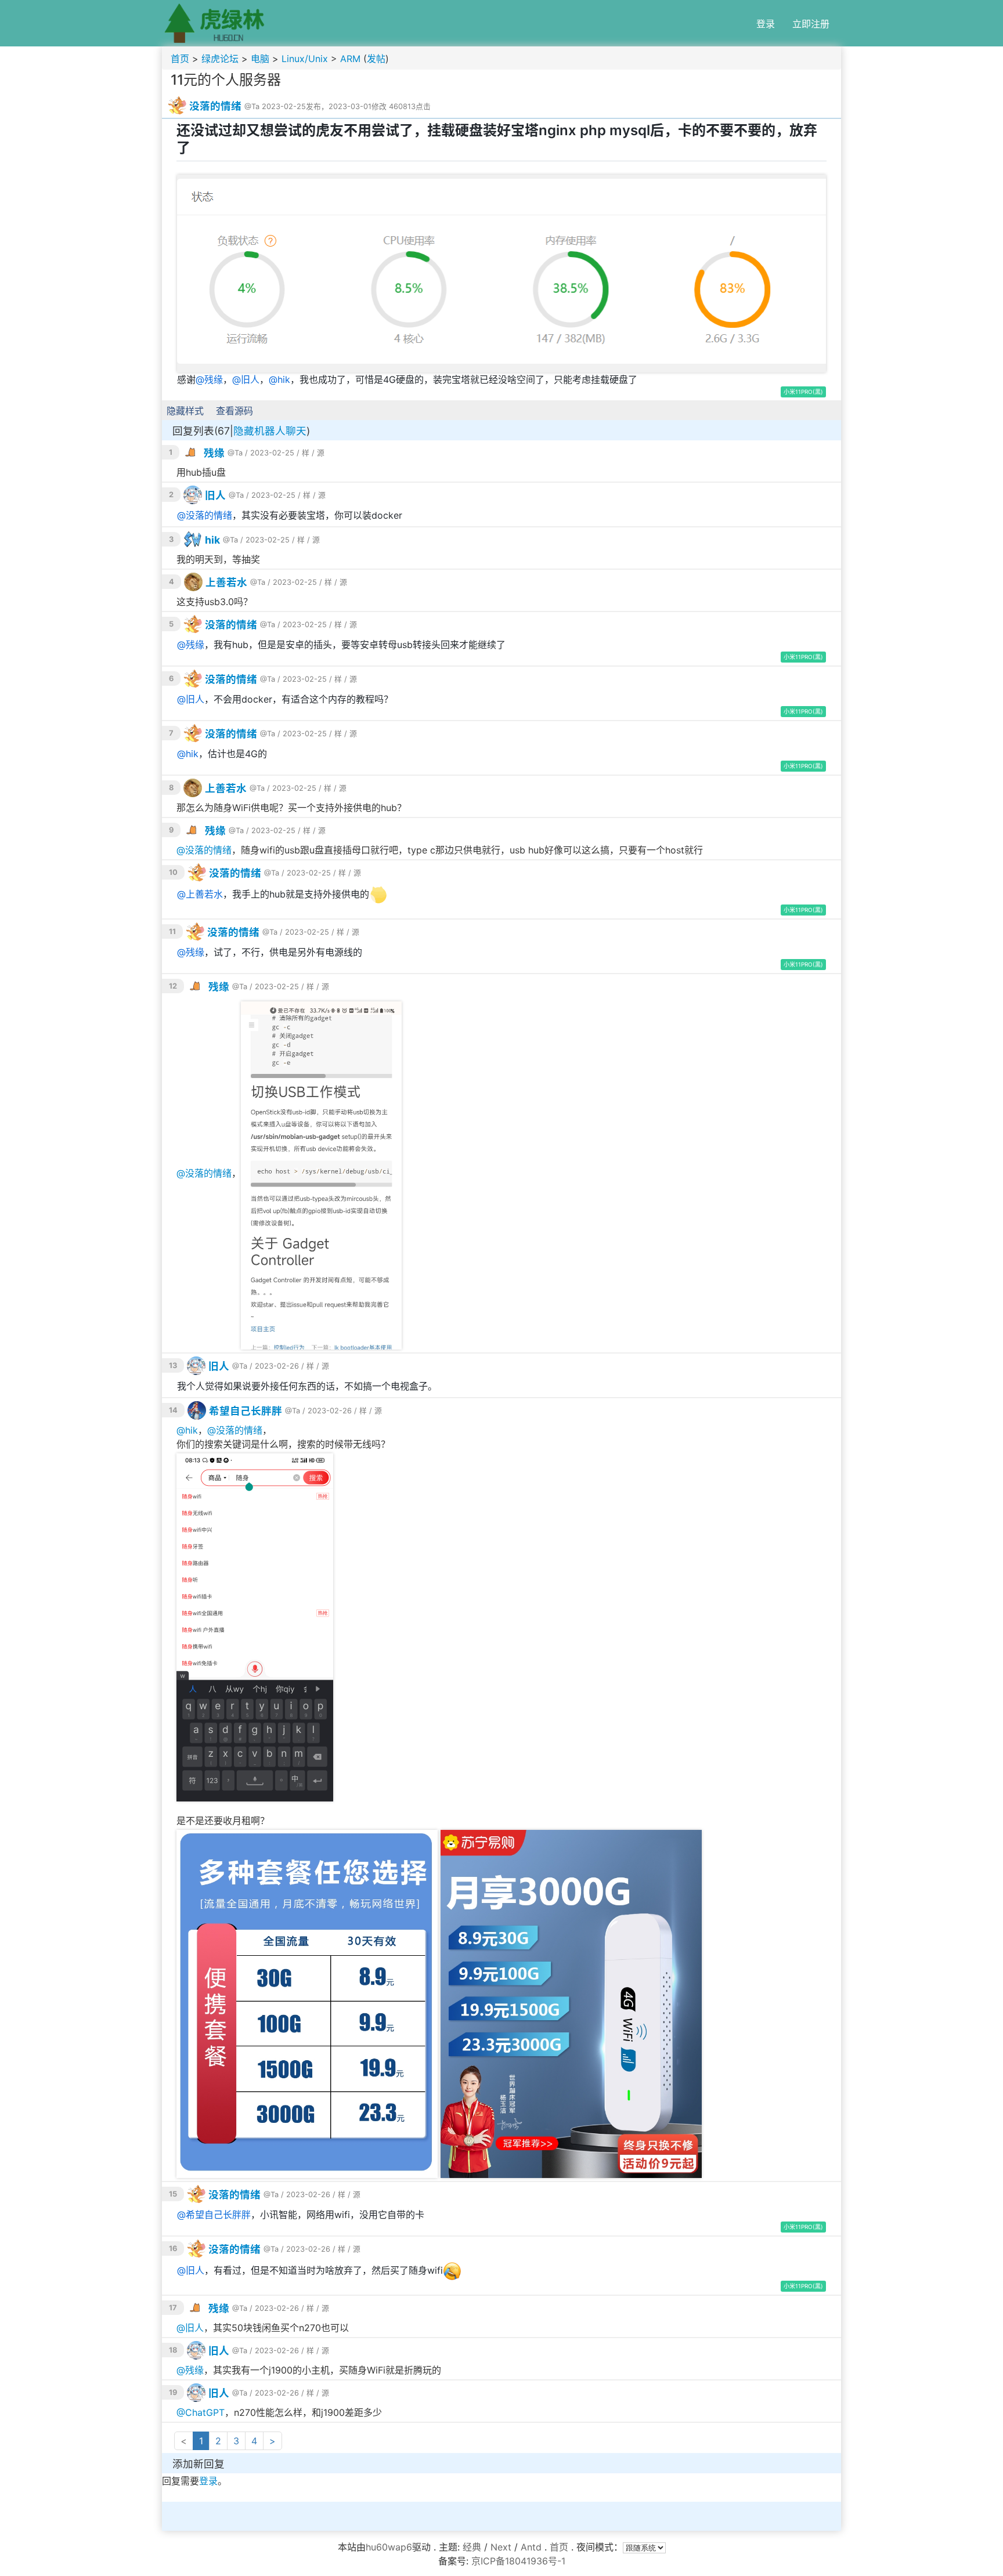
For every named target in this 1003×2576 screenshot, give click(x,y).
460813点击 (410, 106)
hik (284, 379)
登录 (766, 24)
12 (173, 986)
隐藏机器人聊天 (270, 431)
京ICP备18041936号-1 (518, 2561)
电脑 (260, 59)
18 (173, 2350)
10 (173, 872)
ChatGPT (205, 2412)
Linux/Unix (305, 59)
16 (173, 2248)
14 (173, 1410)
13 (173, 1365)
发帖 (376, 59)
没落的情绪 (215, 106)
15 (173, 2194)
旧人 (250, 379)
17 (173, 2308)
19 (173, 2392)
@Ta (252, 106)
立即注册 (811, 24)
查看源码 (234, 411)
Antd (531, 2547)
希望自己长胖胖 (246, 1411)
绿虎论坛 (220, 59)
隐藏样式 (185, 411)
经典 (472, 2547)
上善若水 (226, 582)
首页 (180, 59)
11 (172, 931)
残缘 (214, 379)
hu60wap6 (389, 2547)
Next (501, 2547)
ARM (350, 59)
